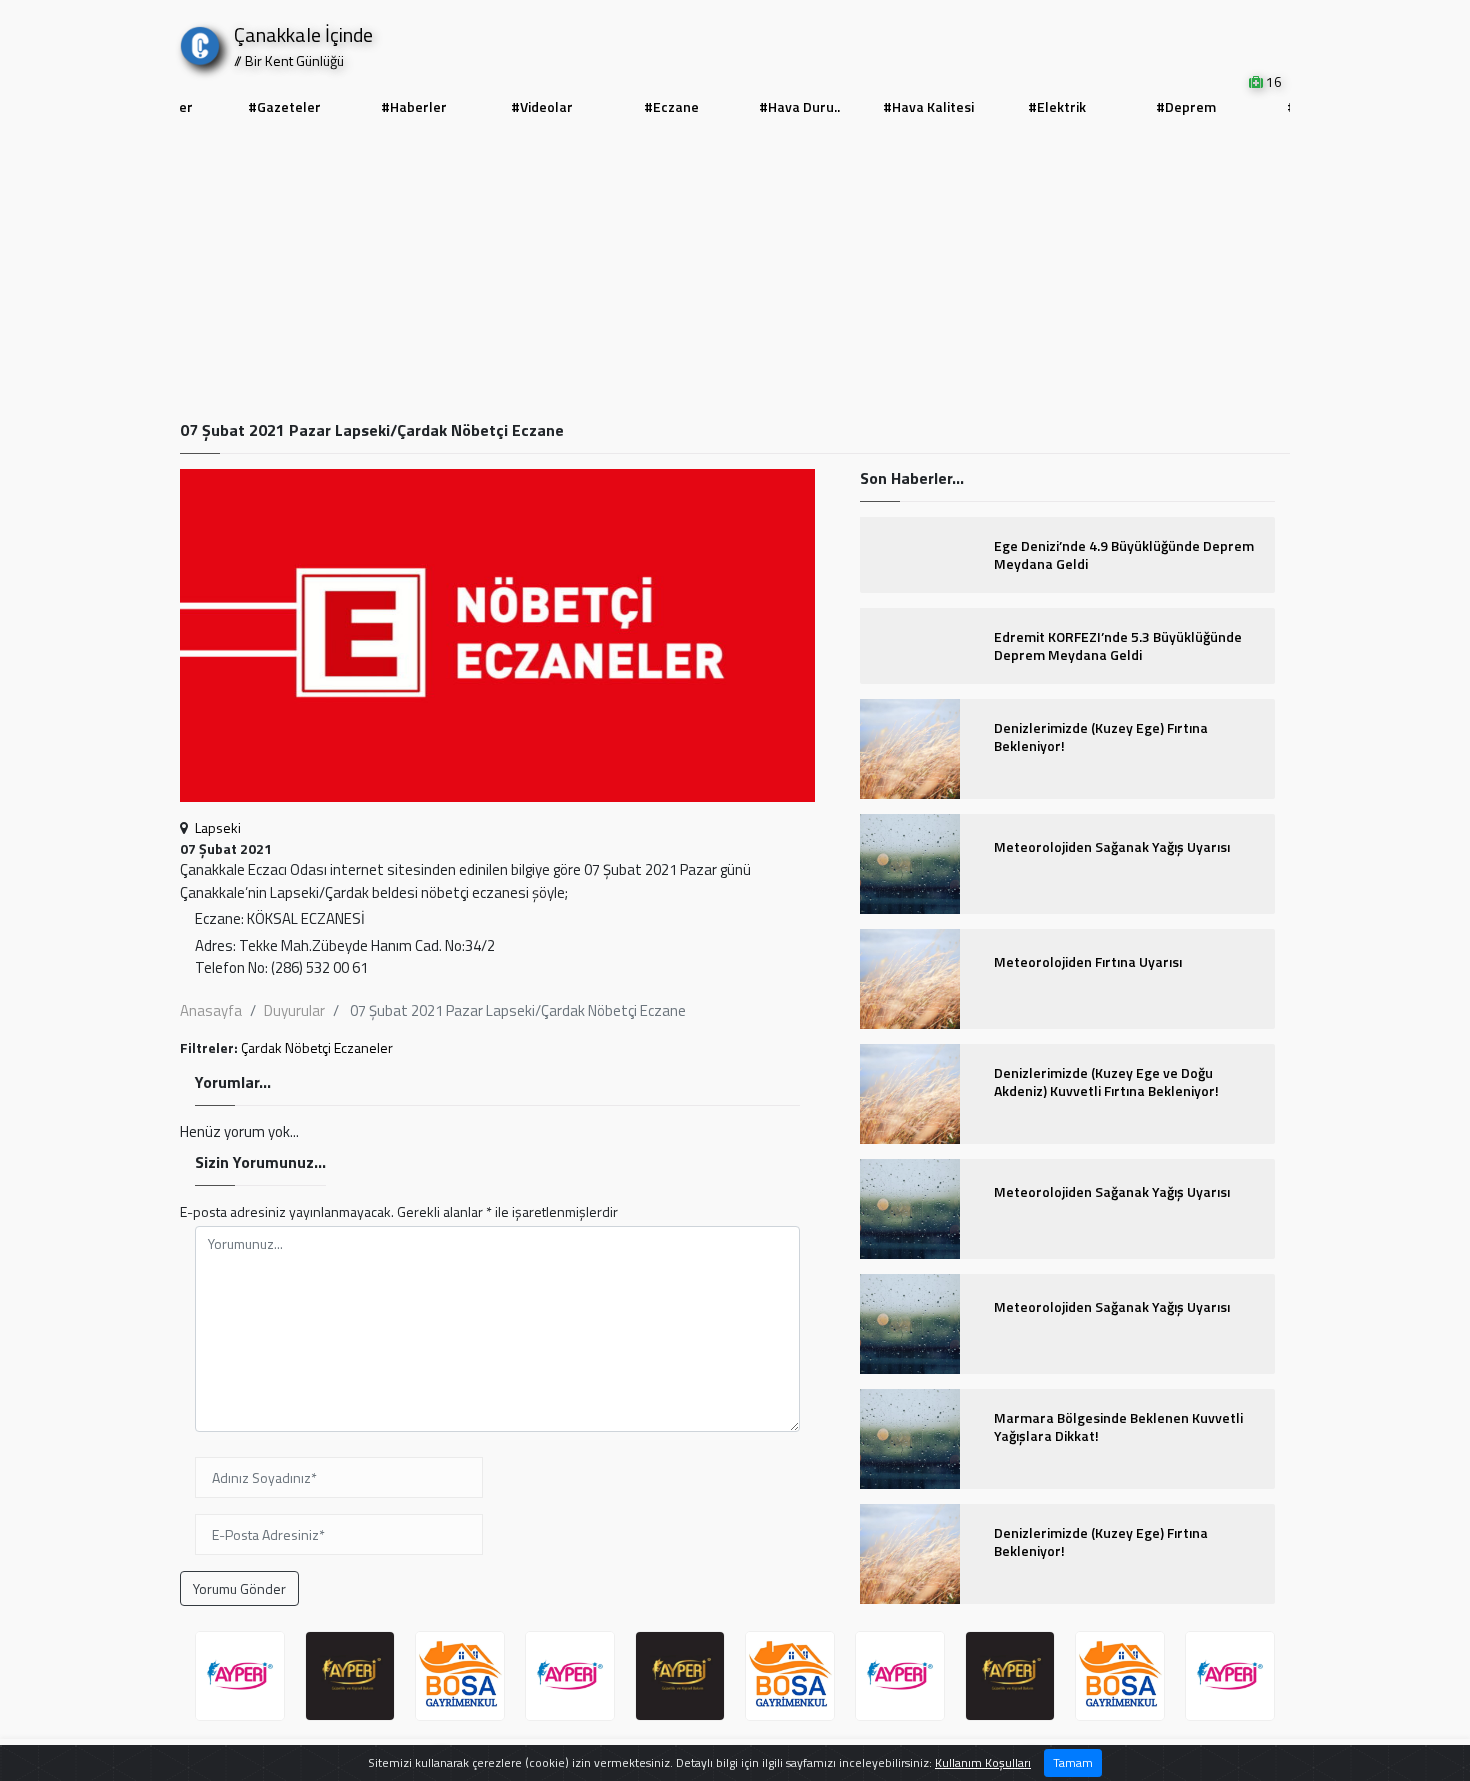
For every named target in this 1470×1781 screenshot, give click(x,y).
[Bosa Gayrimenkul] (460, 1676)
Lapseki (218, 827)
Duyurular (294, 1010)
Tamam (1073, 1762)
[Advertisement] (735, 271)
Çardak (261, 1047)
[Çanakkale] (200, 41)
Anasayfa (211, 1010)
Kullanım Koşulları (983, 1762)
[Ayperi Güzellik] (240, 1676)
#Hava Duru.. (799, 106)
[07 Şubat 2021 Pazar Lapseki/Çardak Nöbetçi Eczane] (497, 641)
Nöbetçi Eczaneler (339, 1047)
